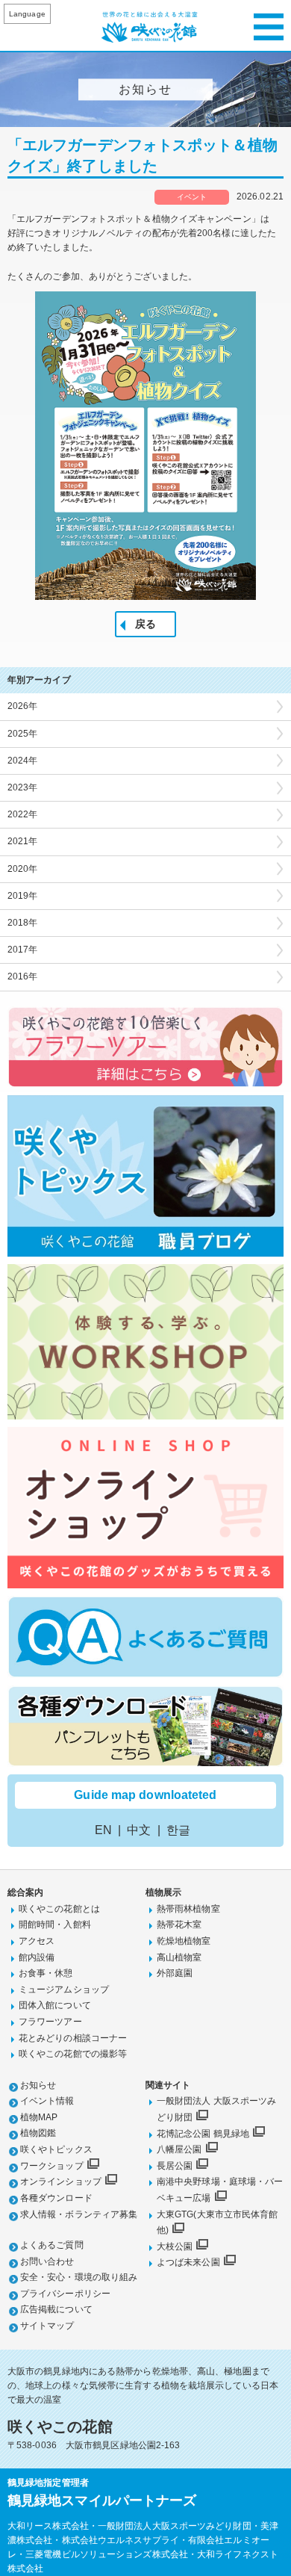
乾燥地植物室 (184, 1941)
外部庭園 (175, 1973)
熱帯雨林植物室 (188, 1909)
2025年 (23, 734)
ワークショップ (52, 2166)
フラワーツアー (50, 2022)
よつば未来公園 (188, 2262)
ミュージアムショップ (64, 1990)
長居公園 (175, 2166)
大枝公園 (175, 2247)
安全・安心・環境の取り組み (79, 2277)
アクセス (37, 1941)
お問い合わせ (47, 2261)
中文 (139, 1830)
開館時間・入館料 (55, 1925)
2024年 (23, 761)
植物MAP (39, 2117)
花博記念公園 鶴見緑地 (203, 2134)
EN (103, 1830)
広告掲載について (56, 2309)
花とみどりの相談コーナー (73, 2038)
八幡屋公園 (179, 2149)
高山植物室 (179, 1957)
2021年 (23, 841)
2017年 (23, 950)
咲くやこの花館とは (59, 1909)
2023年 (23, 787)
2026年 (23, 706)
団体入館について (55, 2005)
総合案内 (25, 1892)
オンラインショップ (61, 2182)
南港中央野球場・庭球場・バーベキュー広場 (220, 2190)
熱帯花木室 (179, 1925)
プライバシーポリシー (65, 2294)
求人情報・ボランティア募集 (79, 2214)
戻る (145, 624)
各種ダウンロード (56, 2198)
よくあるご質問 (52, 2245)
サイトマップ (47, 2326)
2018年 (23, 923)
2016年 (23, 976)
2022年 (23, 814)
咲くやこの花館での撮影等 (73, 2054)
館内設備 (37, 1957)
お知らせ (38, 2085)
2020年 (23, 869)
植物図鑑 (38, 2133)
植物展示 (163, 1892)
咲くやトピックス (56, 2149)
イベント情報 (47, 2101)
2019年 (23, 896)
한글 (178, 1830)
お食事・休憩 (46, 1973)
